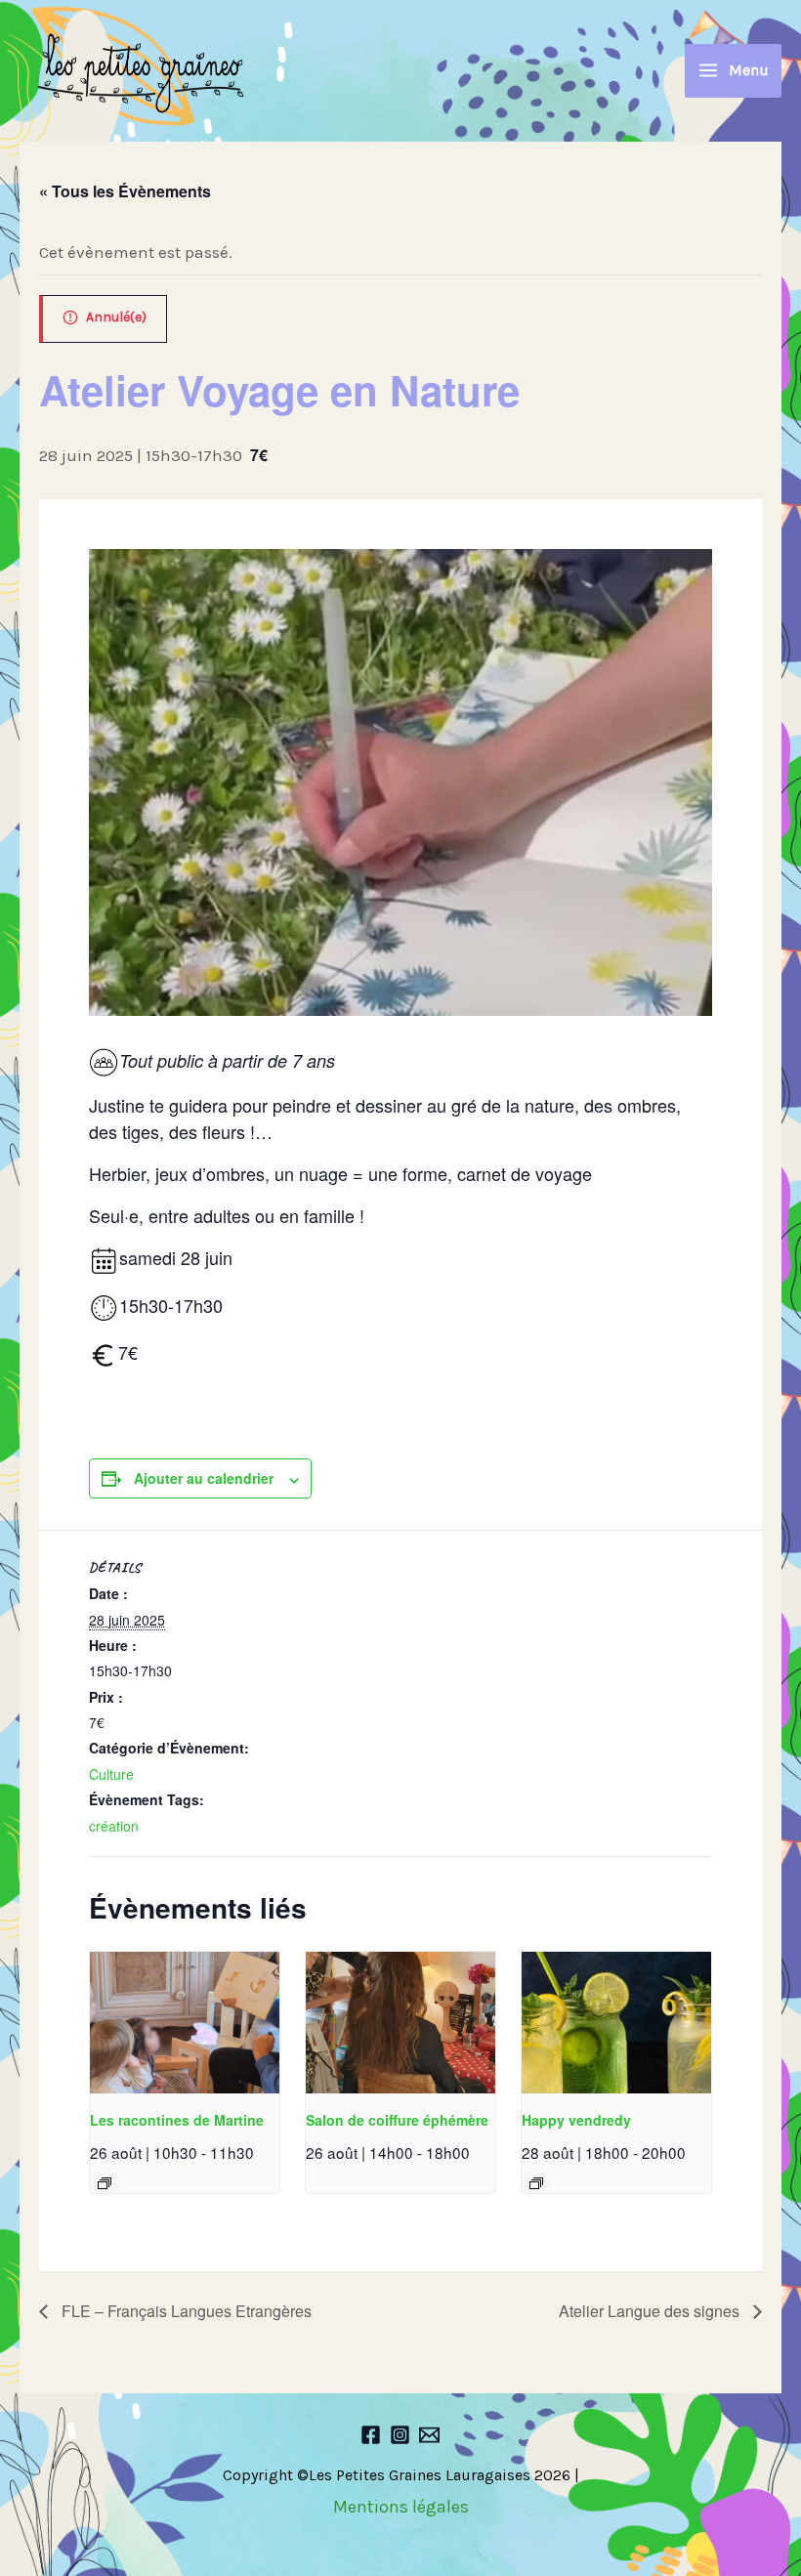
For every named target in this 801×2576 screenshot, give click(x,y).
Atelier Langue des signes (651, 2311)
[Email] (429, 2435)
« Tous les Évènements (125, 191)
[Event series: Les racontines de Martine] (105, 2183)
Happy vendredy (576, 2120)
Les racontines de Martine (177, 2120)
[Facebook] (371, 2435)
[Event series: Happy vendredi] (536, 2183)
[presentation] (185, 2023)
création (114, 1826)
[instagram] (400, 2435)
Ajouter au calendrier (204, 1478)
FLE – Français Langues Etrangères (185, 2311)
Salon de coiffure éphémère (397, 2120)
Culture (111, 1774)
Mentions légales (401, 2507)
